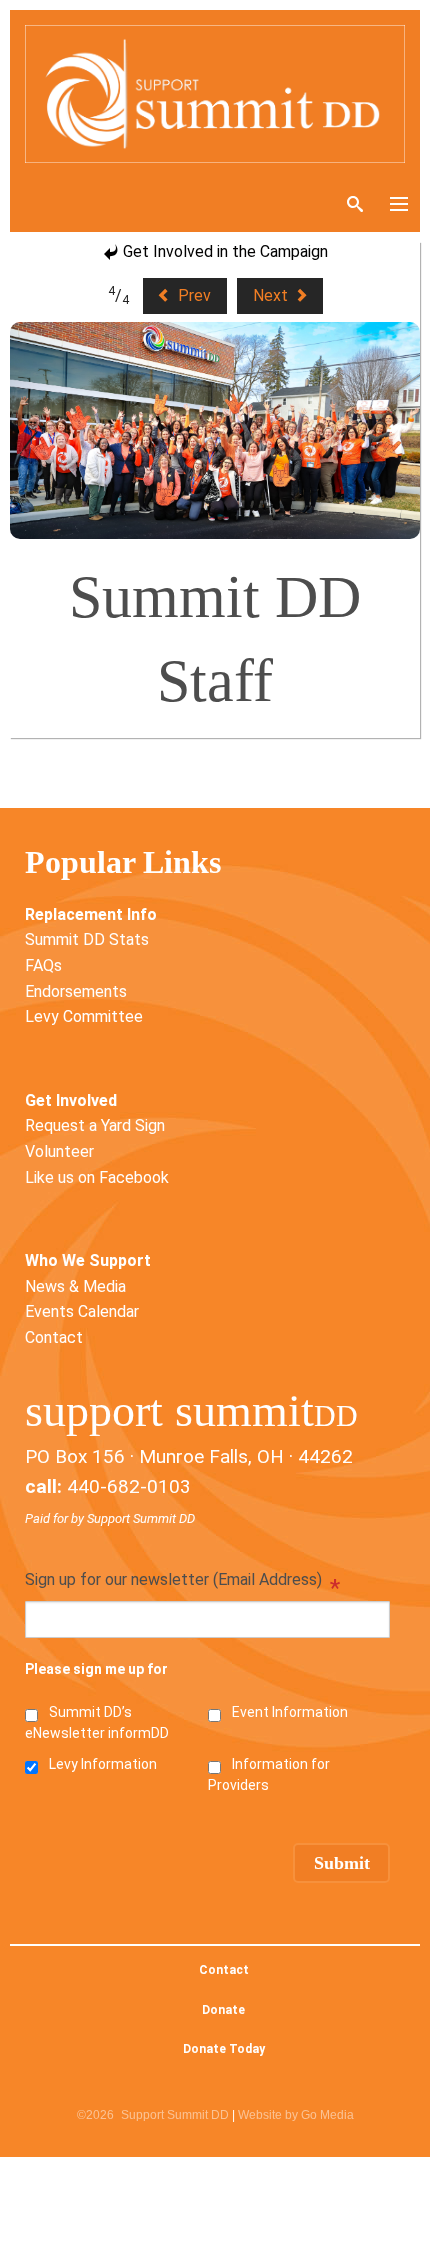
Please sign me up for (96, 1669)
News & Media (75, 1286)
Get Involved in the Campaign (223, 251)
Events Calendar (82, 1311)
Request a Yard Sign (95, 1125)
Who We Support (88, 1260)
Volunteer (59, 1151)
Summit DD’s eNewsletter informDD (97, 1722)
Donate (223, 2010)
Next (272, 295)
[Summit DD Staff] (215, 430)
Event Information (290, 1712)
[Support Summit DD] (215, 94)
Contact (54, 1337)
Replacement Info (91, 914)
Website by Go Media (296, 2115)
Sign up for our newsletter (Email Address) (182, 1581)
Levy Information (103, 1764)
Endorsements (76, 991)
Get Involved (71, 1100)
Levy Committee (84, 1016)
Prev (192, 295)
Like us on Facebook (97, 1177)
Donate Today (224, 2049)
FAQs (43, 965)
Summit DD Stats (87, 939)
